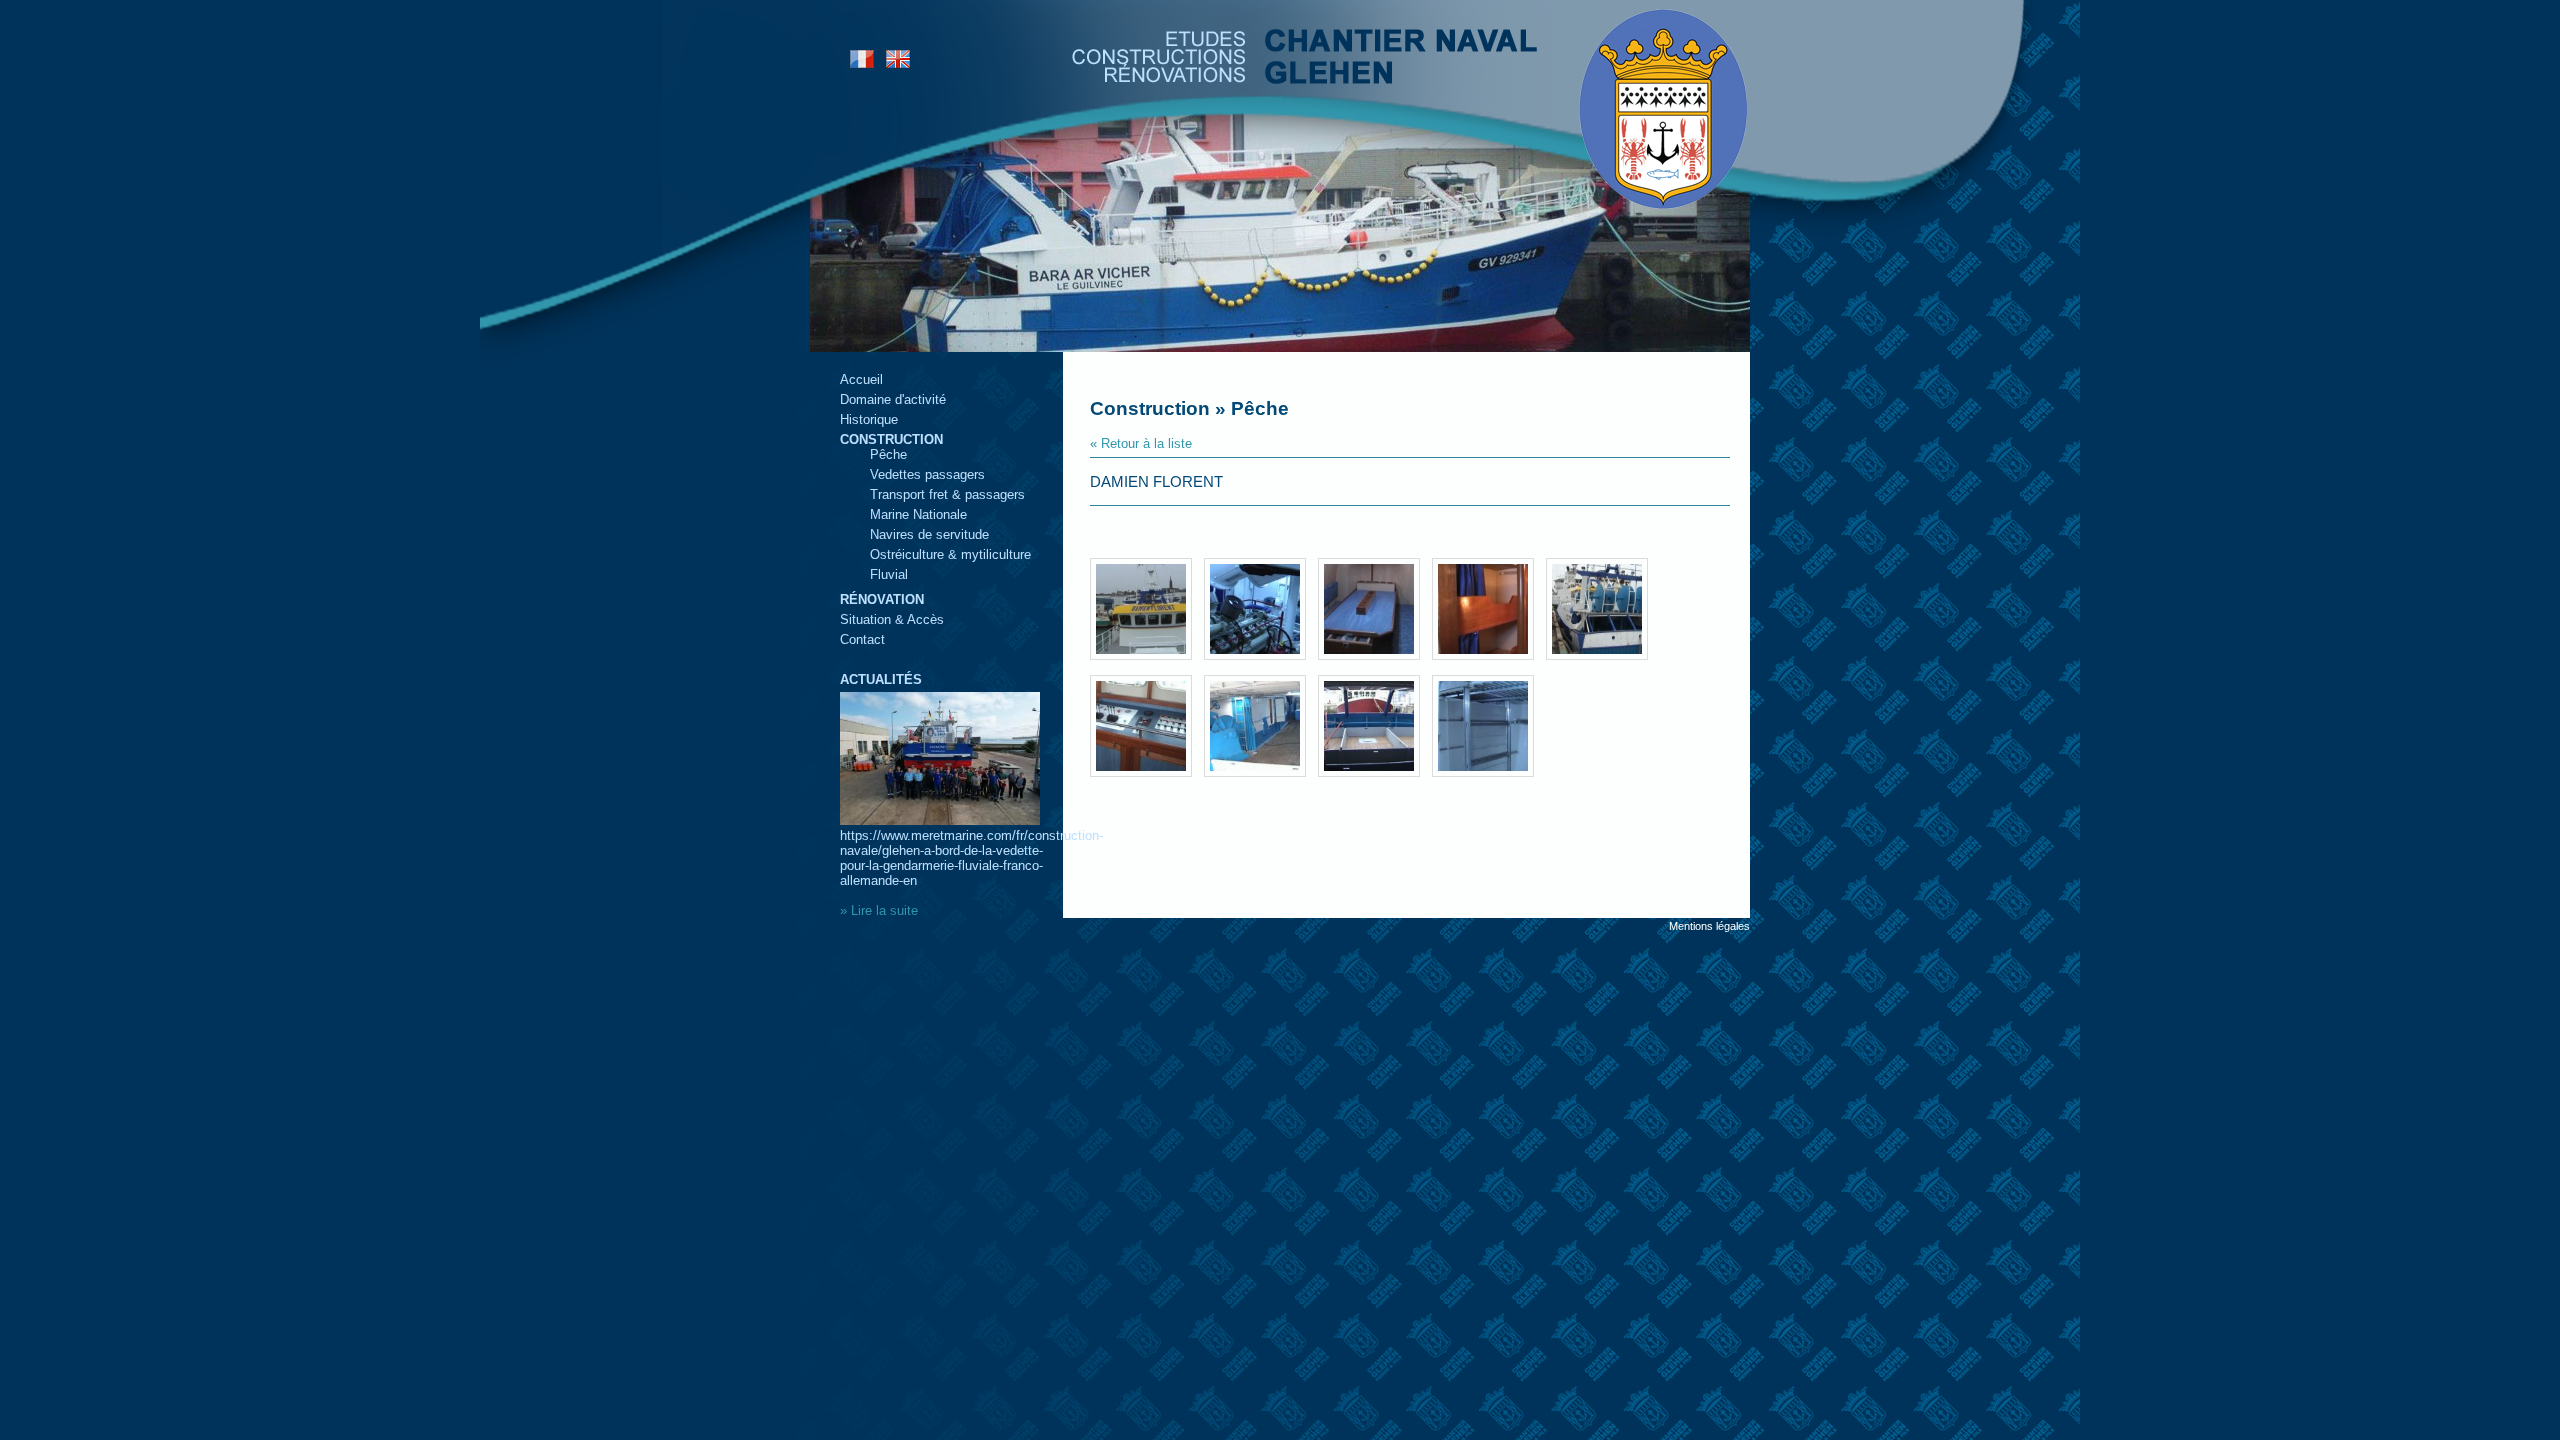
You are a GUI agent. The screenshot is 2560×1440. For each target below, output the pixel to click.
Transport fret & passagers (947, 494)
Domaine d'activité (893, 399)
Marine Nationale (918, 514)
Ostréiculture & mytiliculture (950, 554)
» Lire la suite (879, 910)
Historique (869, 419)
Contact (862, 639)
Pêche (888, 454)
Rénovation (882, 599)
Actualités (881, 679)
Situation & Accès (892, 619)
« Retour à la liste (1141, 443)
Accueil (861, 379)
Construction (891, 439)
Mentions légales (1709, 926)
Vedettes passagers (927, 474)
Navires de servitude (929, 534)
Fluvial (889, 574)
